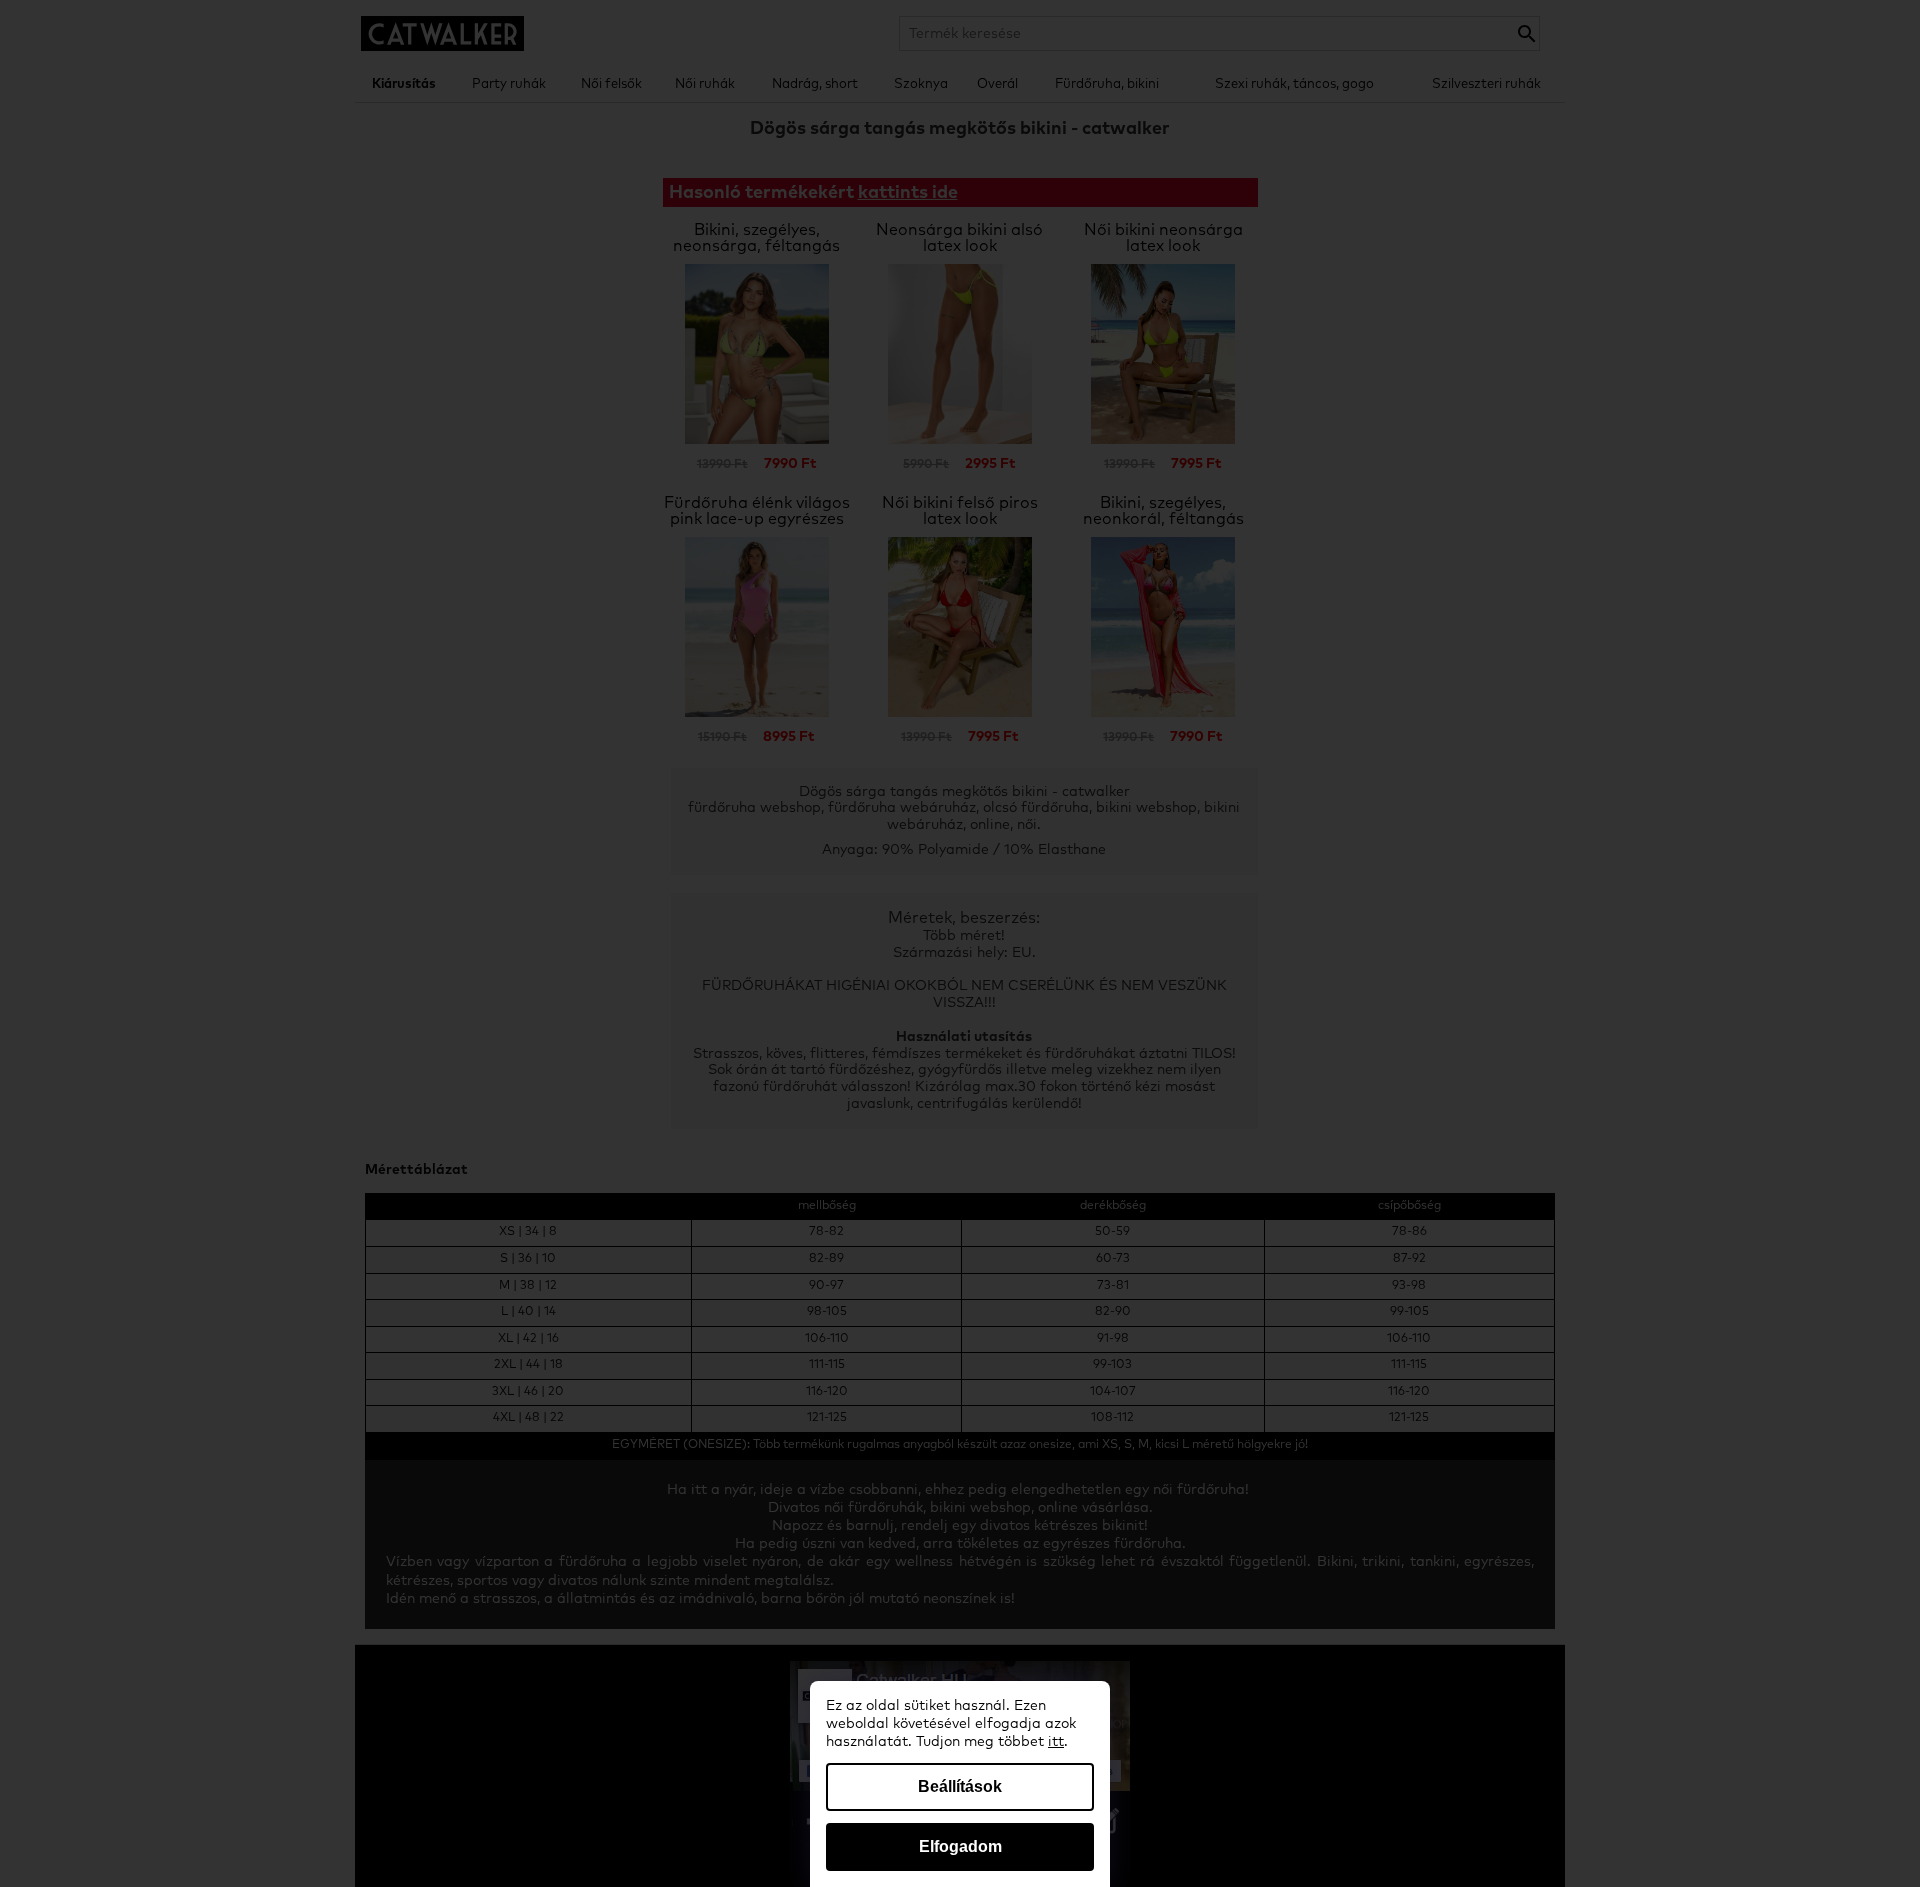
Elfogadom (960, 1846)
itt (1056, 1742)
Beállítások (960, 1786)
